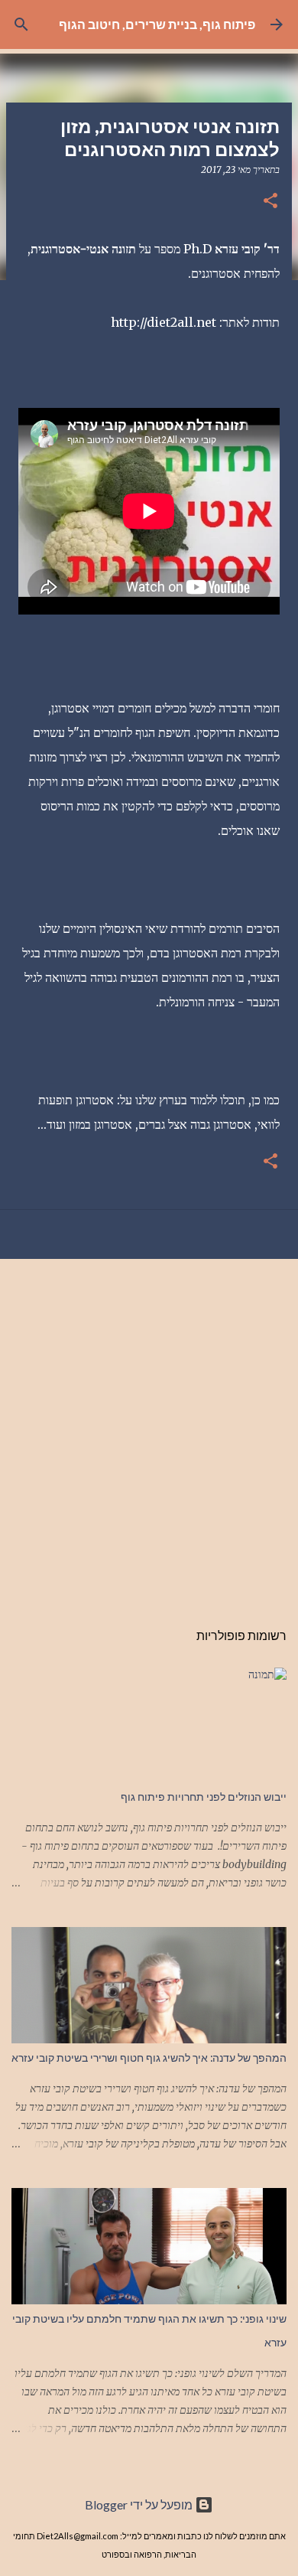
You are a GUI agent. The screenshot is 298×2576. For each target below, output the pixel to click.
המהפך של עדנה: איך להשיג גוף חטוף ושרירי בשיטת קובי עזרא (149, 2058)
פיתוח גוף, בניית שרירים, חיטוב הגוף (157, 24)
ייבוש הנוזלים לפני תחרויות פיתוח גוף (204, 1797)
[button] (270, 202)
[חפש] (21, 24)
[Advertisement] (149, 1431)
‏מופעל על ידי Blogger (140, 2504)
